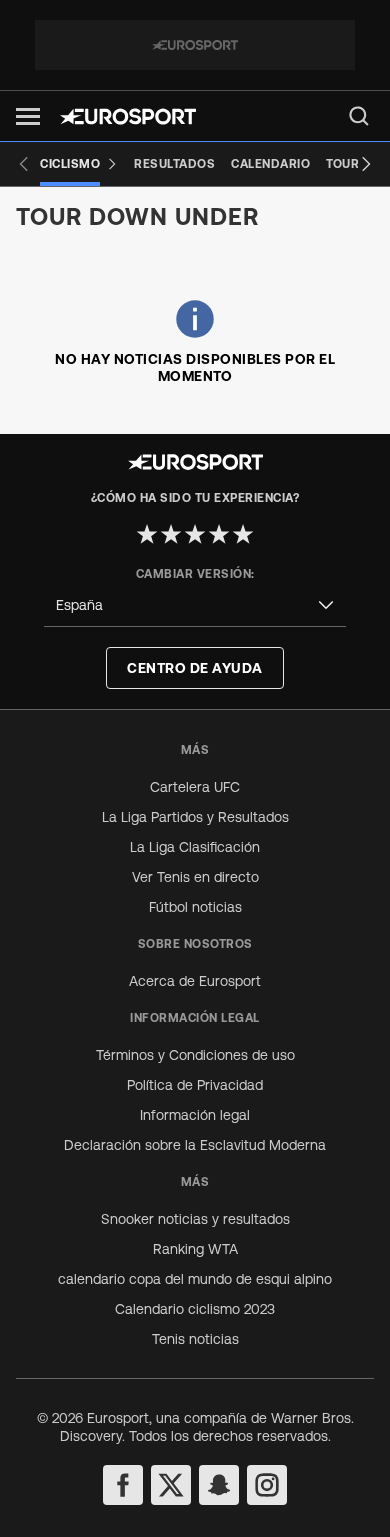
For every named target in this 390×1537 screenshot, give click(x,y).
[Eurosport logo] (128, 116)
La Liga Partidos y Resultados (195, 817)
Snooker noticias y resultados (195, 1219)
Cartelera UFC (195, 787)
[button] (28, 116)
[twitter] (171, 1485)
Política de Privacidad (195, 1085)
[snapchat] (219, 1485)
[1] (147, 534)
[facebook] (123, 1485)
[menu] (359, 116)
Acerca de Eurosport (195, 981)
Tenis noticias (195, 1339)
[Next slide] (366, 164)
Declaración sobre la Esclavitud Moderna (195, 1145)
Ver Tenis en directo (195, 877)
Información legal (195, 1115)
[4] (219, 534)
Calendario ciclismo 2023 (195, 1309)
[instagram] (267, 1485)
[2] (171, 534)
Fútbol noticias (195, 907)
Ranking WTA (195, 1249)
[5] (243, 534)
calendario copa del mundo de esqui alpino (195, 1279)
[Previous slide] (24, 164)
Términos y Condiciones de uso (195, 1055)
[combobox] (195, 605)
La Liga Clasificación (195, 847)
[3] (195, 534)
